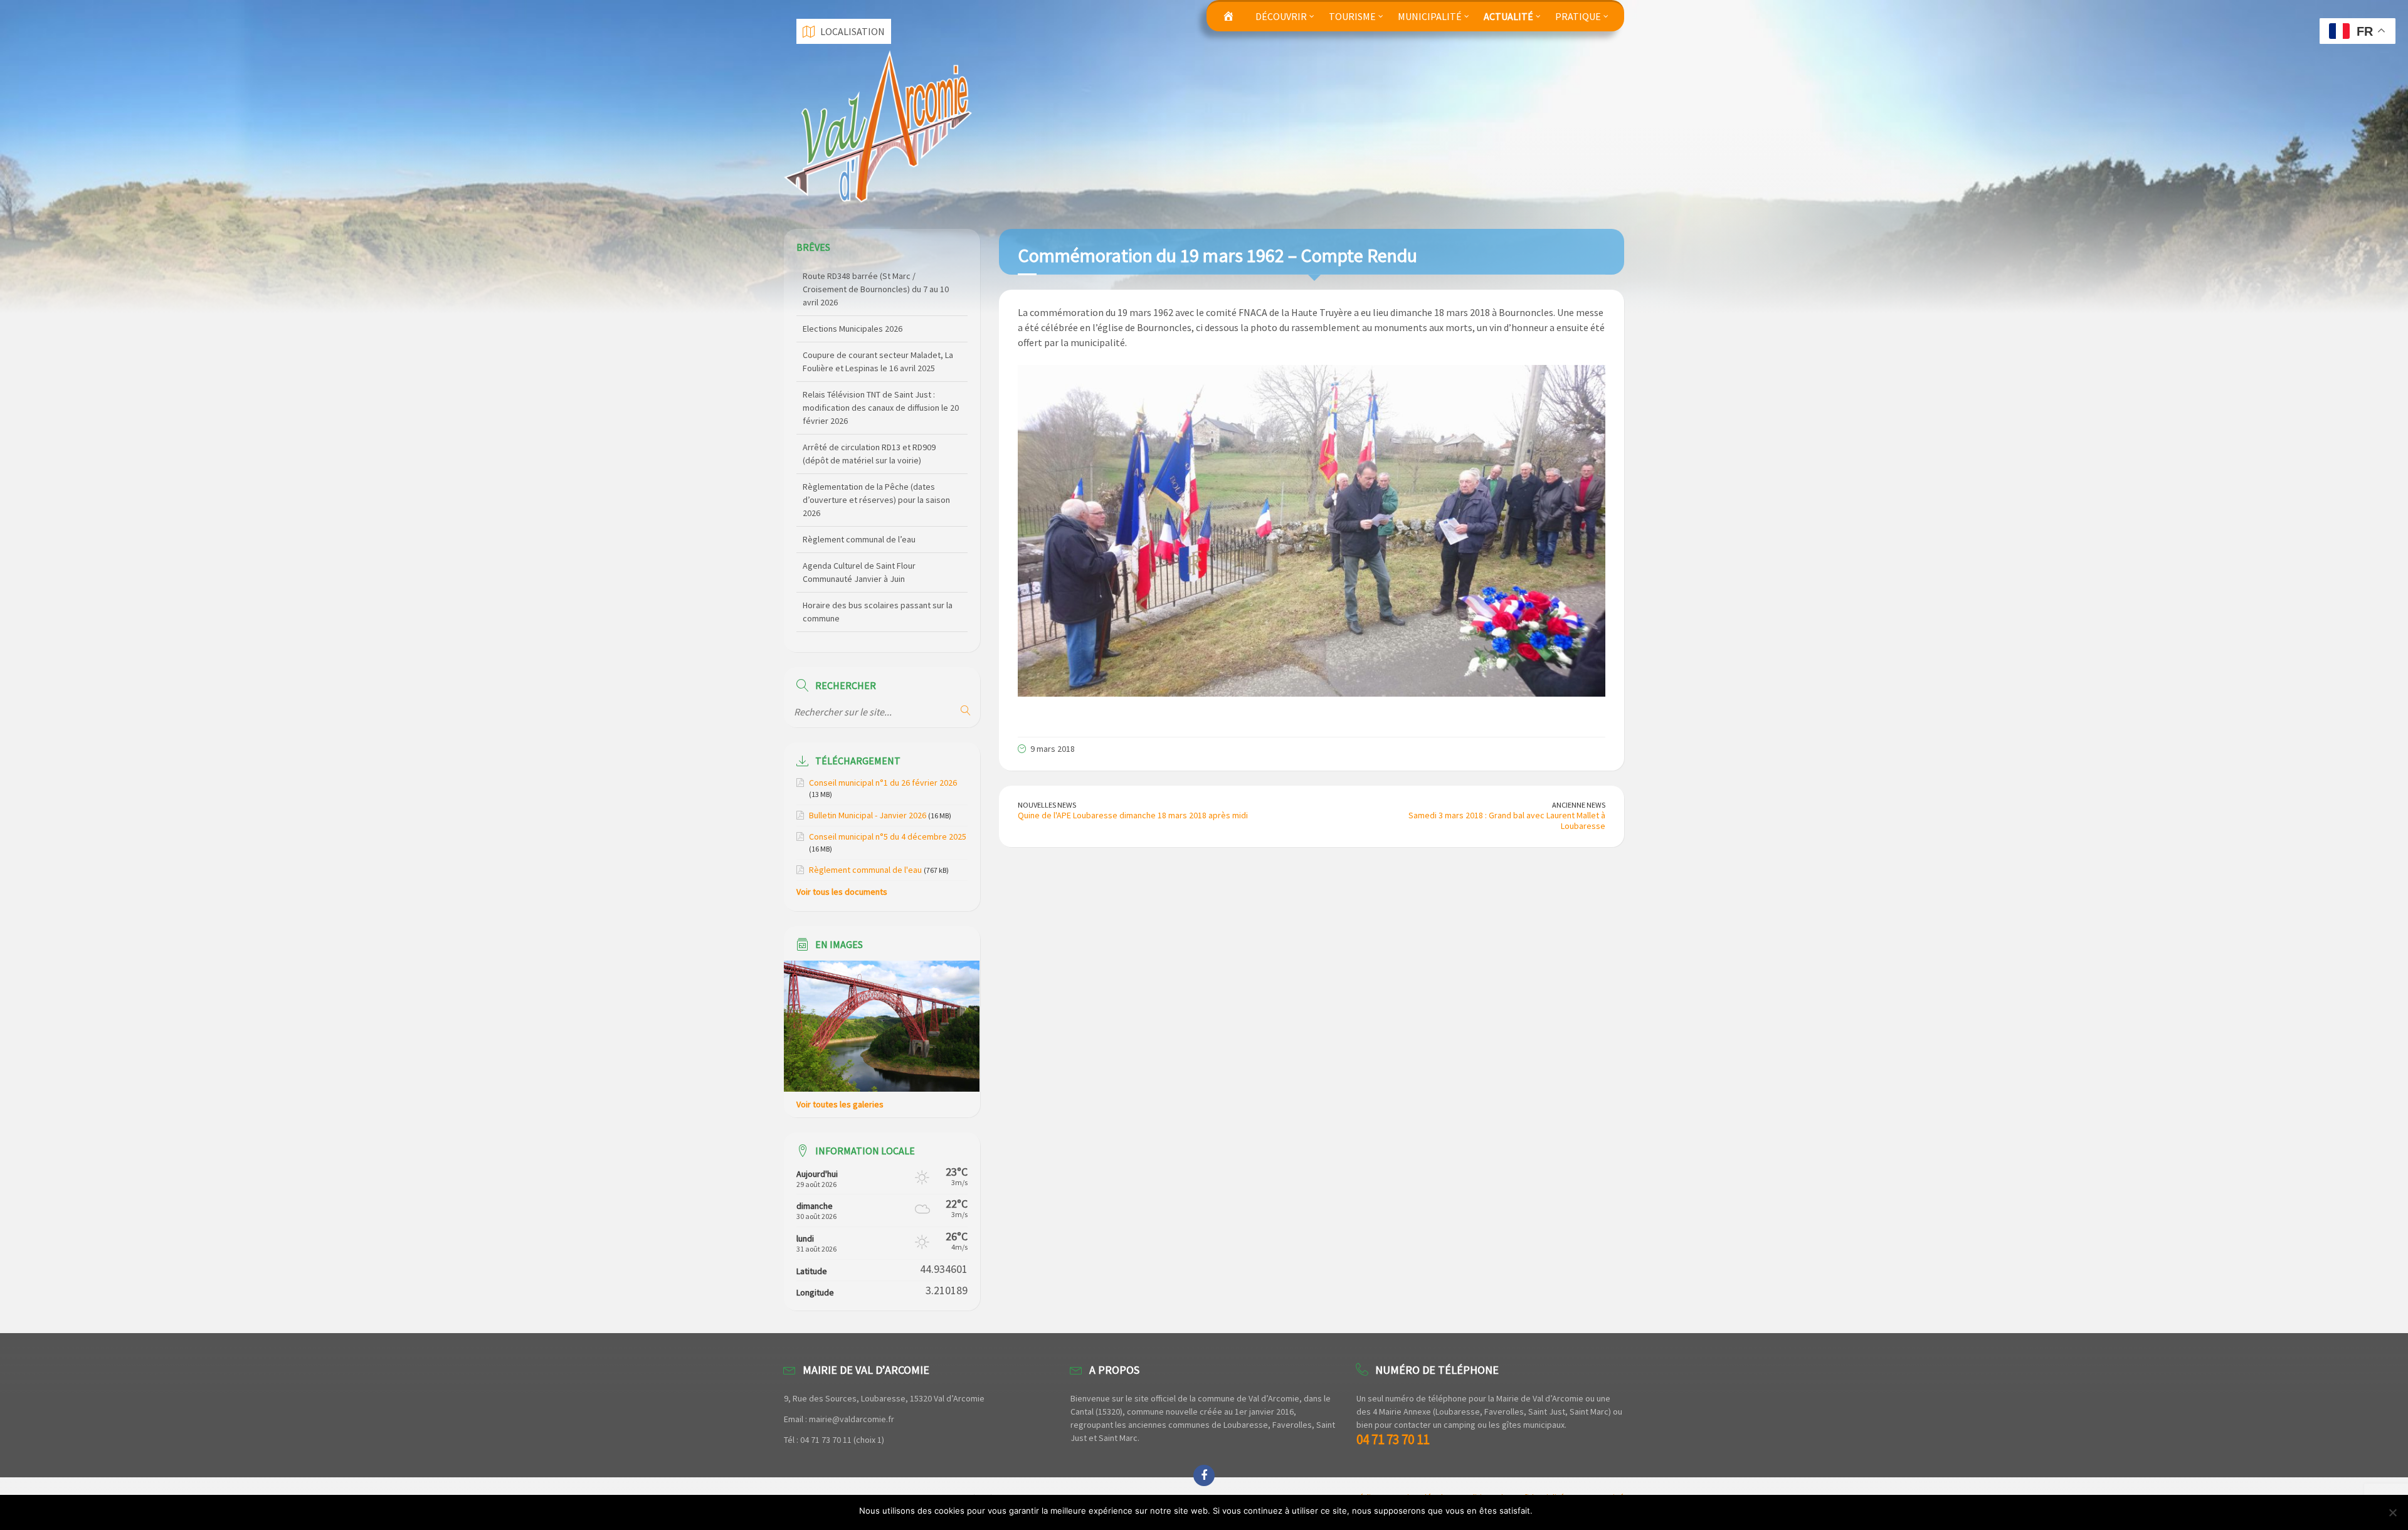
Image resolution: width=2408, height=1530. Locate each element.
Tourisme (1352, 16)
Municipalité (1430, 16)
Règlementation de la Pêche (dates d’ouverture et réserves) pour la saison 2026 (876, 421)
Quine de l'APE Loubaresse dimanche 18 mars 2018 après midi (1133, 815)
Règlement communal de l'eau (865, 870)
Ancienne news (1579, 805)
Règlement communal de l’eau (859, 460)
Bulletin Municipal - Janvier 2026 (868, 815)
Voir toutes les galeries (840, 1104)
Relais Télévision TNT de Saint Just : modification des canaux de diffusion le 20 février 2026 (881, 329)
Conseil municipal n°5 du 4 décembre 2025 (888, 836)
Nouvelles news (1047, 805)
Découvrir (1281, 16)
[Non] (2392, 1512)
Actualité (1508, 16)
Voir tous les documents (842, 892)
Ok (1544, 1511)
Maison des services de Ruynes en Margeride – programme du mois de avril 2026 (879, 618)
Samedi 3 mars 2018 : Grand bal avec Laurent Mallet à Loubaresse (1507, 820)
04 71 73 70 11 (1393, 1439)
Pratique (1578, 16)
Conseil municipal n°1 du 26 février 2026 (883, 783)
